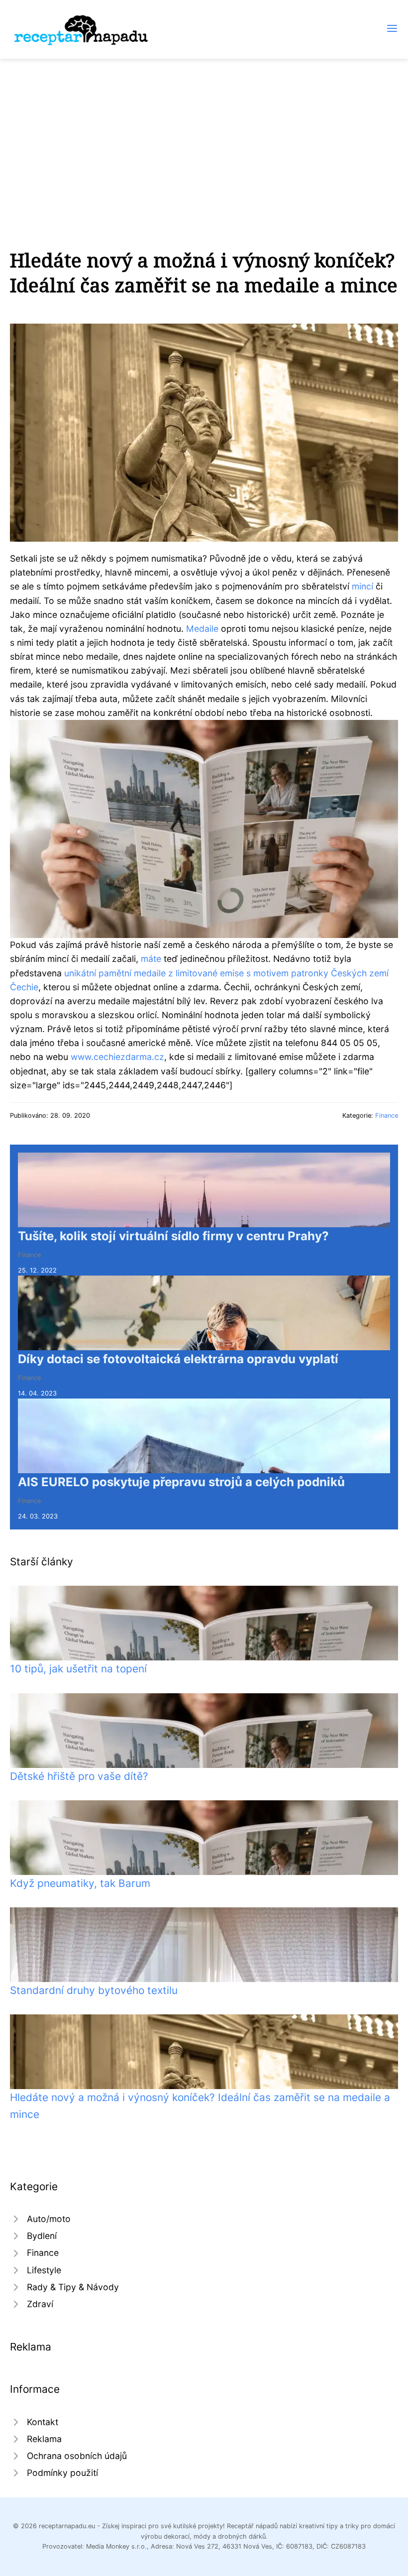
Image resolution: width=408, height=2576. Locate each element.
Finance (387, 1115)
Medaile (202, 629)
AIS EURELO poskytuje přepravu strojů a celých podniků (181, 1482)
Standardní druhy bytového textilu (94, 1990)
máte (151, 959)
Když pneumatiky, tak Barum (80, 1883)
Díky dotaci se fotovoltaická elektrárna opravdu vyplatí (178, 1359)
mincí (362, 586)
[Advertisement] (204, 133)
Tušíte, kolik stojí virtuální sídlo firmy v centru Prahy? (173, 1236)
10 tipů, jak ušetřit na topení (78, 1669)
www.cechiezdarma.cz (117, 1057)
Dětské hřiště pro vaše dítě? (79, 1776)
